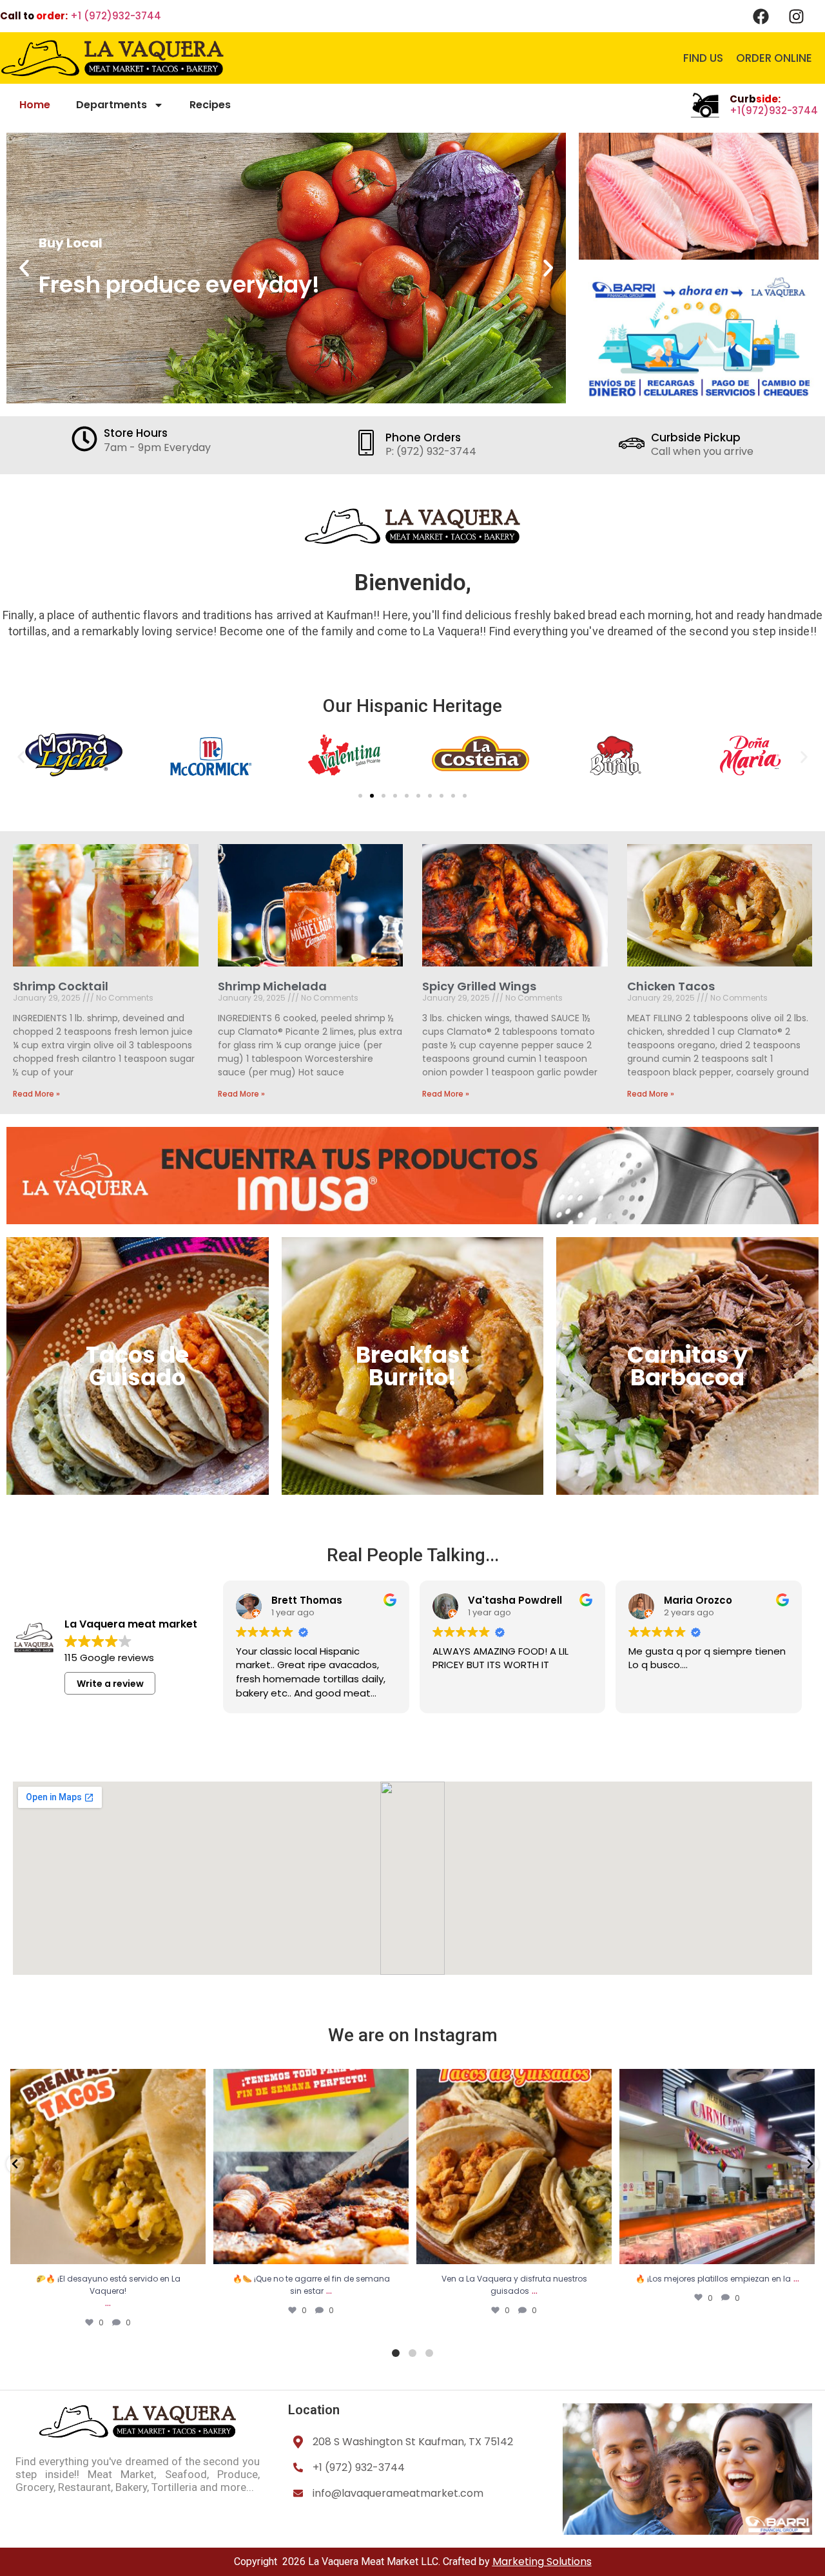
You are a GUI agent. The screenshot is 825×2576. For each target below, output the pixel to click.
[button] (24, 268)
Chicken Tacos (671, 986)
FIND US (703, 58)
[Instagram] (796, 16)
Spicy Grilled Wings (479, 986)
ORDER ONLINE (774, 58)
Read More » (36, 1094)
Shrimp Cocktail (61, 986)
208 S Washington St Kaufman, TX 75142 (413, 2442)
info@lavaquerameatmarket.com (398, 2493)
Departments (112, 105)
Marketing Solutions (542, 2562)
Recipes (210, 105)
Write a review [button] (110, 1684)
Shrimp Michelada (272, 986)
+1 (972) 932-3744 (359, 2467)
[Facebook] (761, 16)
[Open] (108, 2167)
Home (35, 105)
